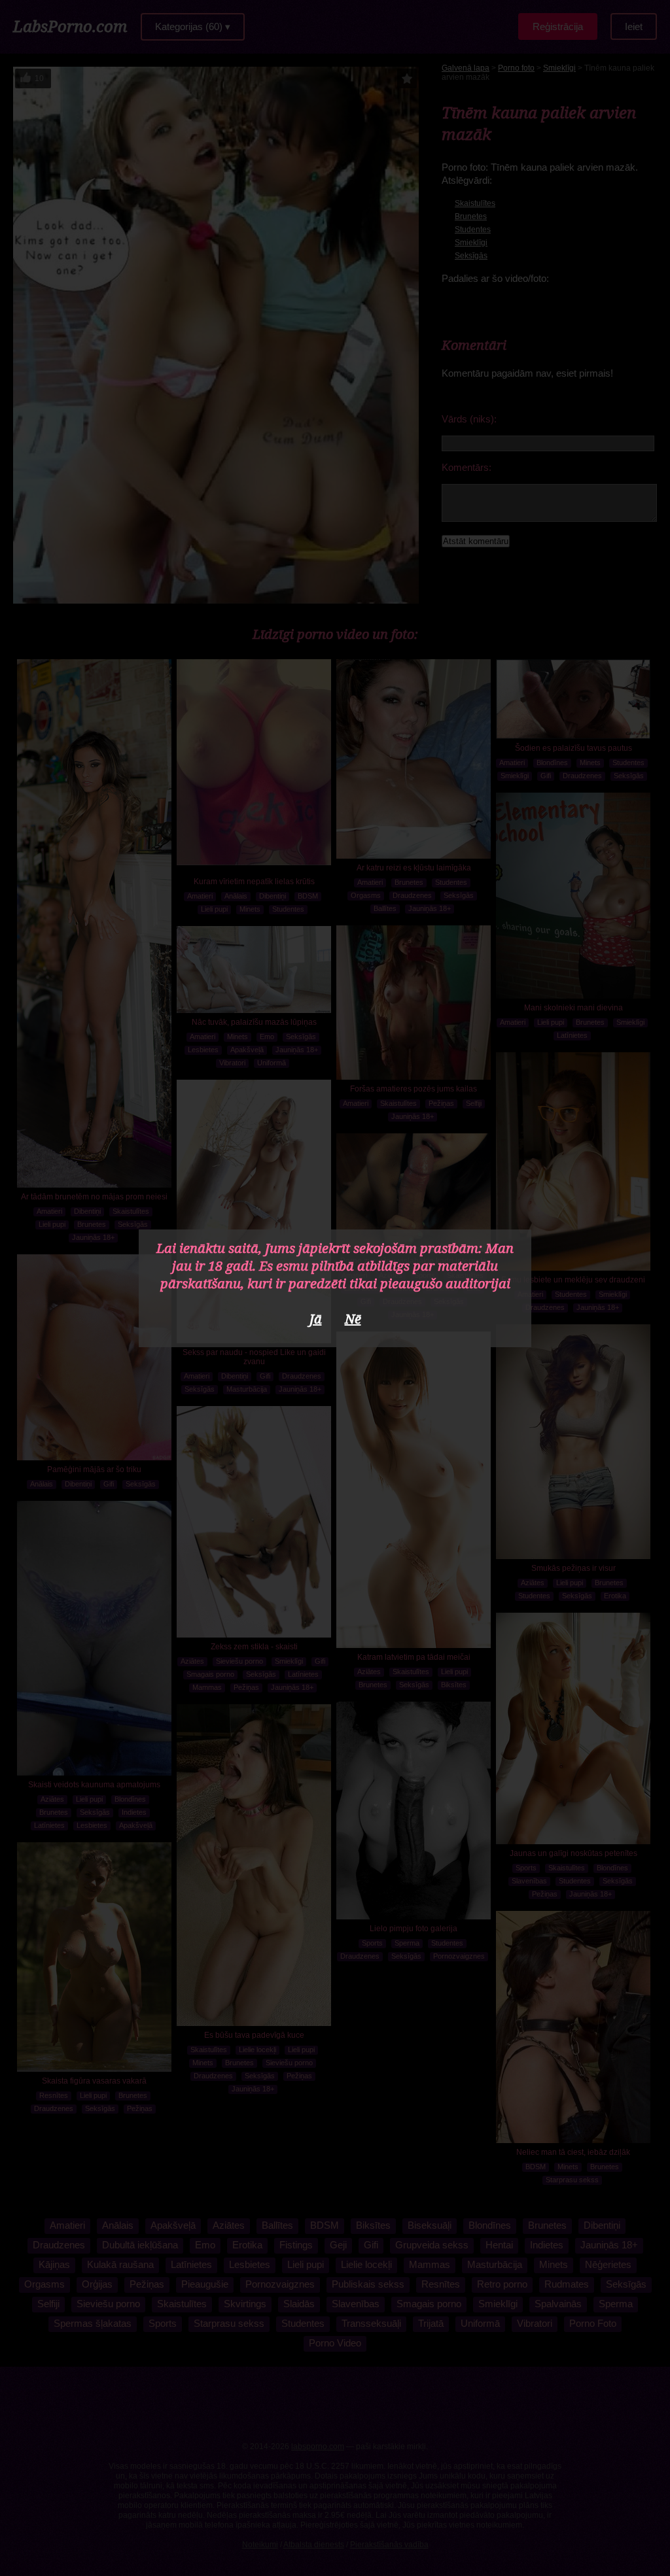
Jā (316, 1319)
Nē (353, 1319)
